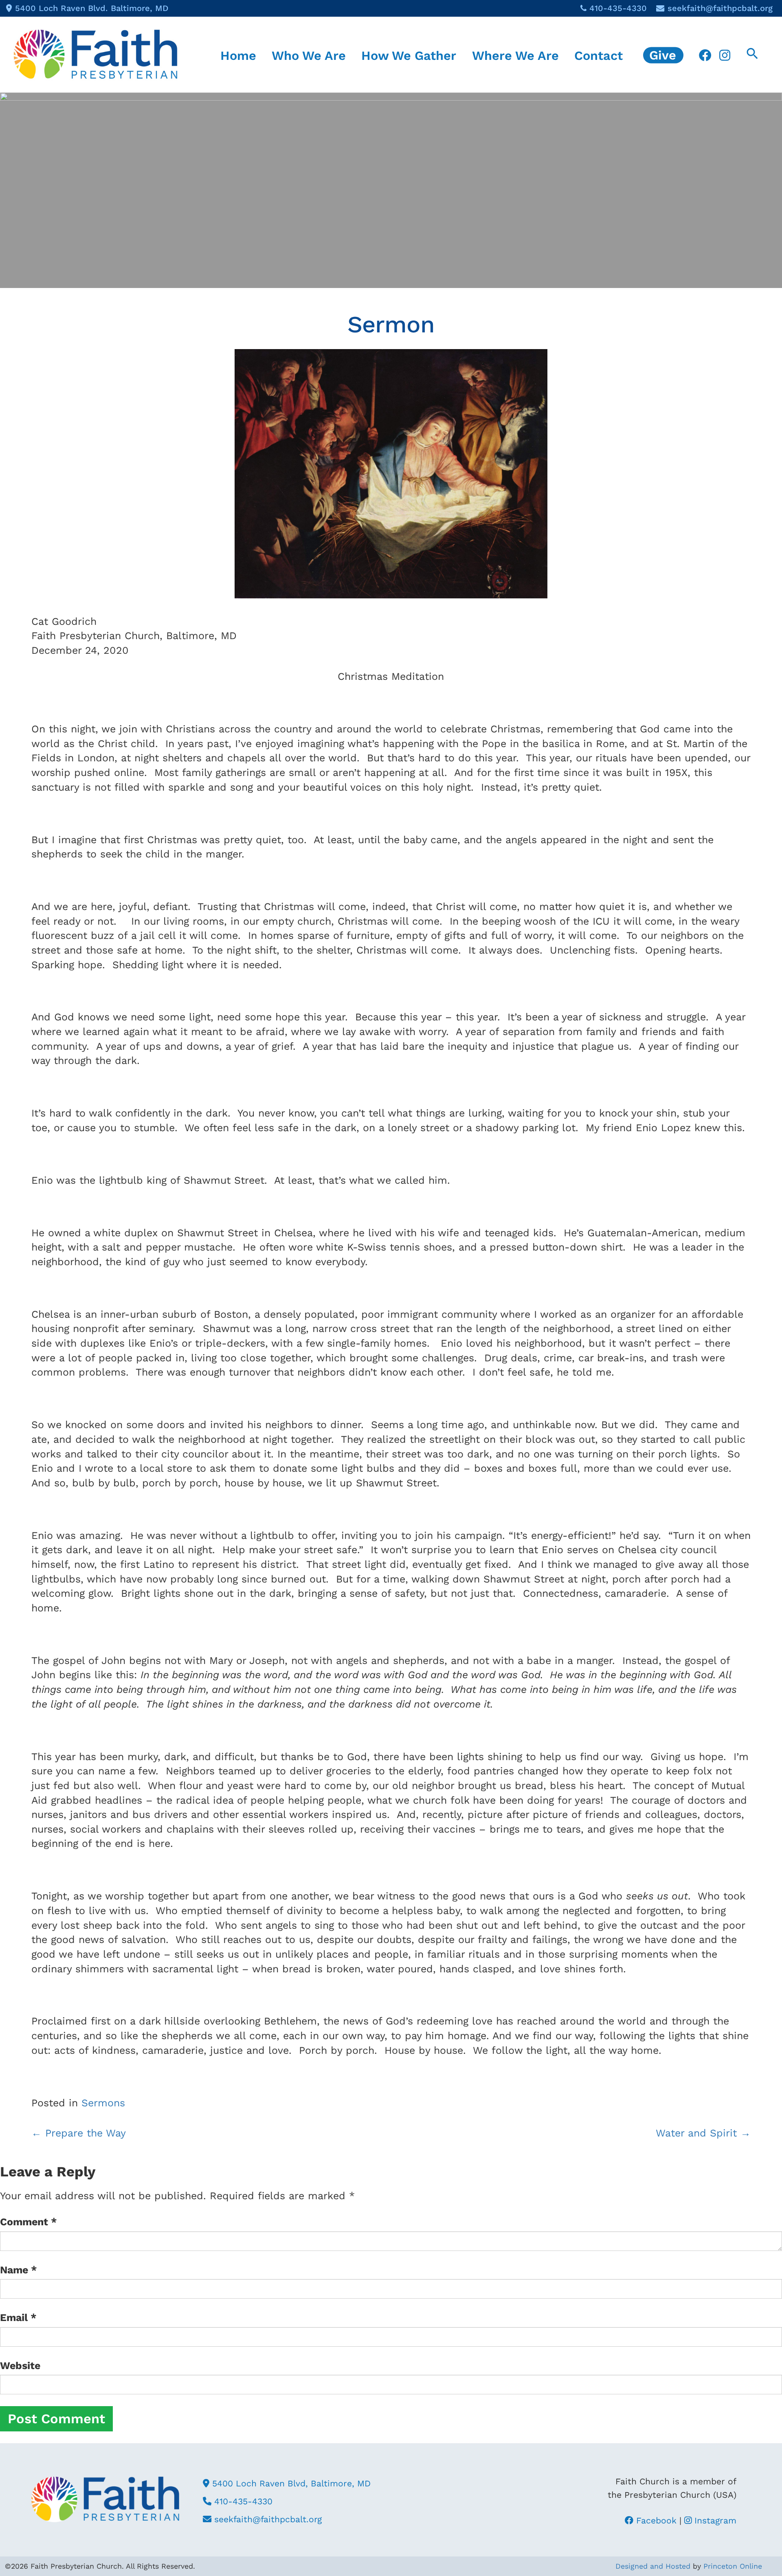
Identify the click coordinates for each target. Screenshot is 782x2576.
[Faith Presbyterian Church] (96, 54)
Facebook (655, 2520)
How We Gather (409, 55)
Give (663, 55)
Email (18, 2318)
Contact (599, 55)
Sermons (103, 2103)
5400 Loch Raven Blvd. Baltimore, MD (92, 8)
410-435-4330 (618, 8)
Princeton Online (733, 2566)
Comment (29, 2222)
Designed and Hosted (653, 2566)
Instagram (714, 2520)
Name (19, 2270)
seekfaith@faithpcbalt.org (720, 8)
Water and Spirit (703, 2133)
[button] (752, 55)
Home (238, 55)
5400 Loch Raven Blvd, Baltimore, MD (290, 2483)
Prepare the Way (79, 2133)
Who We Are (309, 55)
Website (20, 2366)
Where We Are (515, 55)
